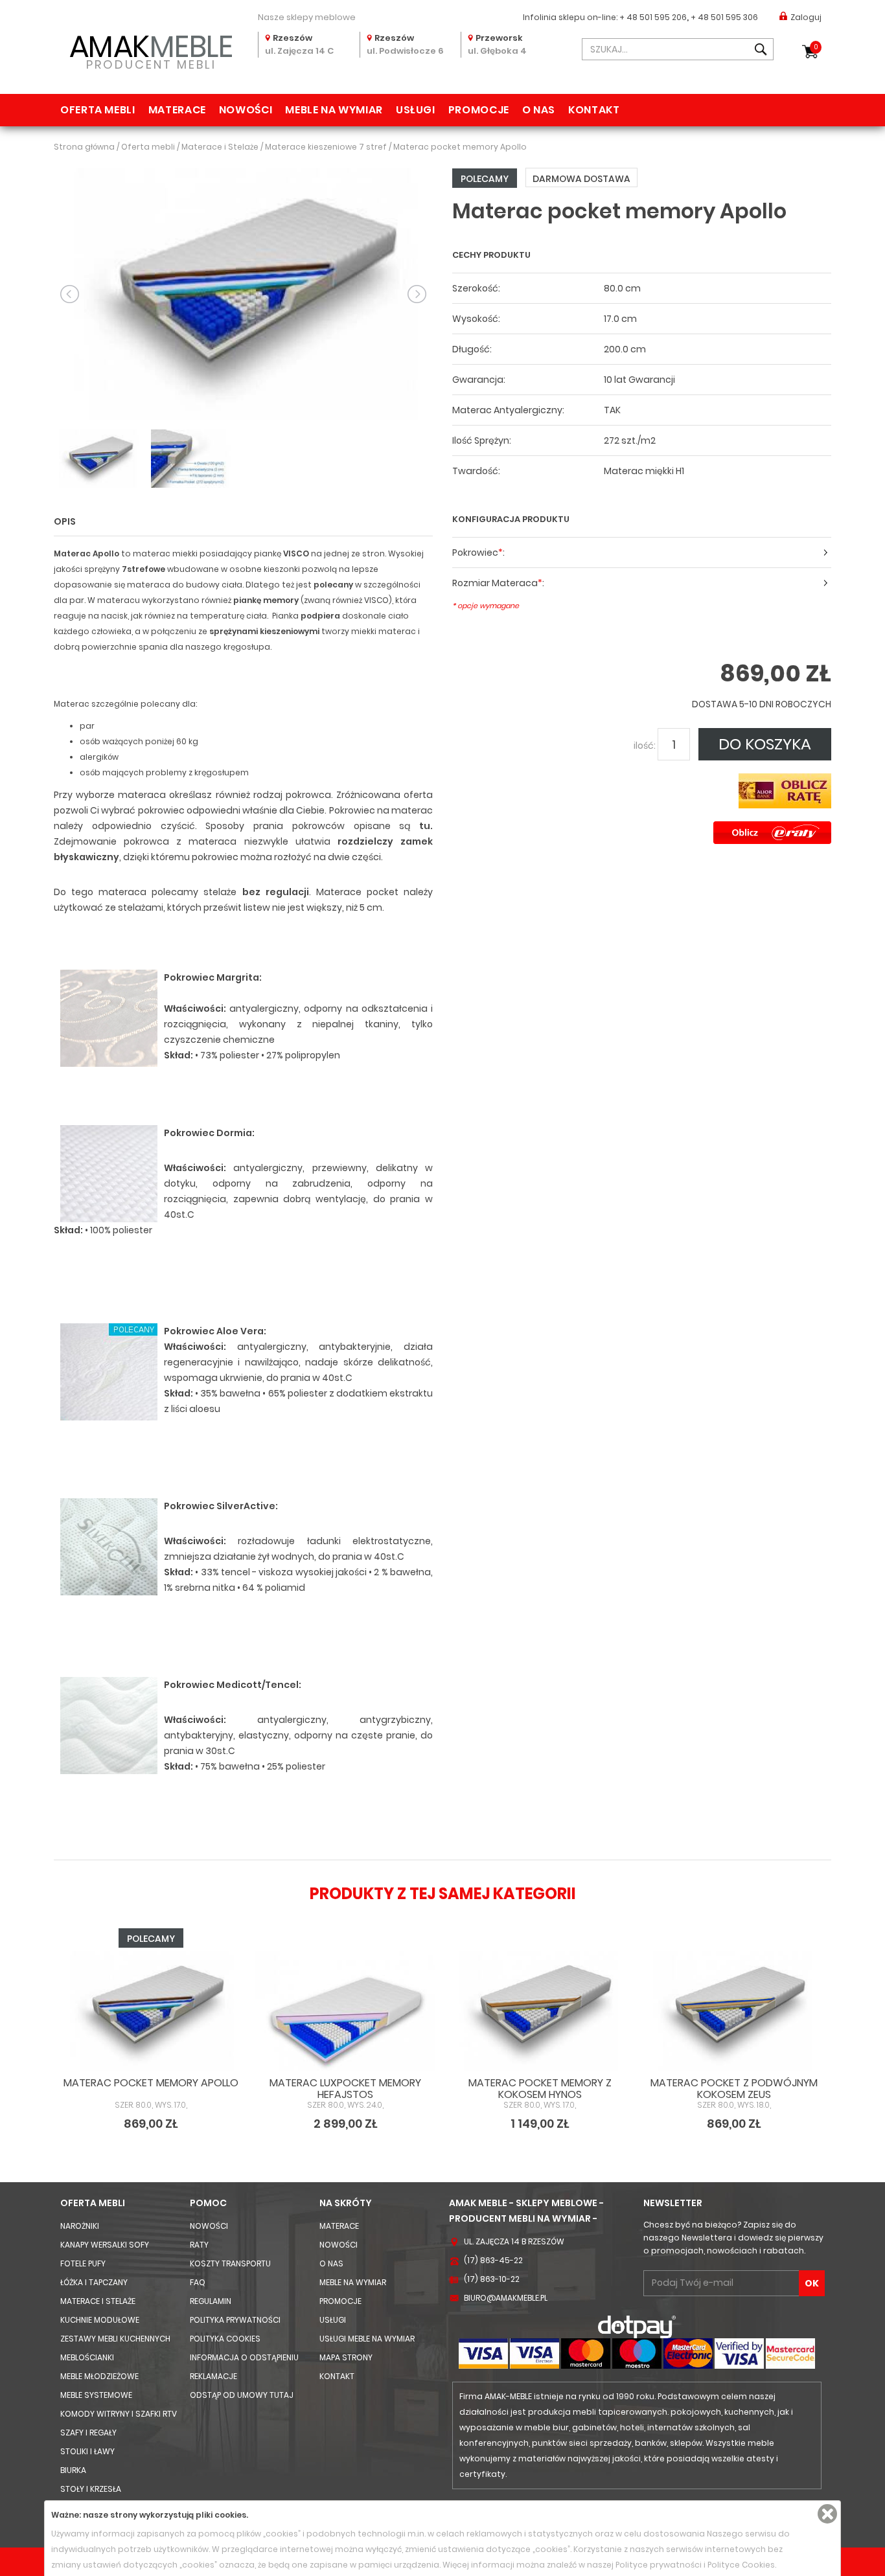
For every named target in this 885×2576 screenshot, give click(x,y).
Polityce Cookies (741, 2565)
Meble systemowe (96, 2395)
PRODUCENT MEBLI (151, 50)
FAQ (198, 2282)
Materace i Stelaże (98, 2301)
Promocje (479, 110)
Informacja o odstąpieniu (244, 2357)
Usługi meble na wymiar (367, 2339)
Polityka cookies (225, 2339)
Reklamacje (213, 2376)
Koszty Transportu (230, 2263)
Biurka (73, 2470)
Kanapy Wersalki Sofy (105, 2245)
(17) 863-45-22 (493, 2260)
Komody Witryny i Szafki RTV (119, 2414)
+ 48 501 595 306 (724, 17)
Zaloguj (806, 17)
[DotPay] (637, 2326)
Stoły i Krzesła (91, 2489)
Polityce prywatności (659, 2565)
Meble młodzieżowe (99, 2376)
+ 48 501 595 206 (653, 17)
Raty (199, 2245)
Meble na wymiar (334, 110)
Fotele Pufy (83, 2263)
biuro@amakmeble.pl (506, 2298)
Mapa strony (346, 2357)
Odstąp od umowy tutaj (242, 2395)
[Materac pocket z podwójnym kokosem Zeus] (734, 2011)
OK (812, 2283)
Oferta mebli (98, 110)
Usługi (416, 110)
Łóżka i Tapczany (94, 2282)
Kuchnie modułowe (100, 2320)
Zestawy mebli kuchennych (115, 2339)
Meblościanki (87, 2357)
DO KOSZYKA (765, 744)
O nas (539, 110)
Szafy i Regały (88, 2433)
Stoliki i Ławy (87, 2451)
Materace (177, 110)
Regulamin (211, 2301)
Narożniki (80, 2226)
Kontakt (594, 110)
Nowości (246, 110)
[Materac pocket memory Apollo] (243, 293)
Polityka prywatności (235, 2320)
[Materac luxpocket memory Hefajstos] (345, 2011)
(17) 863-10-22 (492, 2279)
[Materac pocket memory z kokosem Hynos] (540, 2011)
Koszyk (816, 47)
